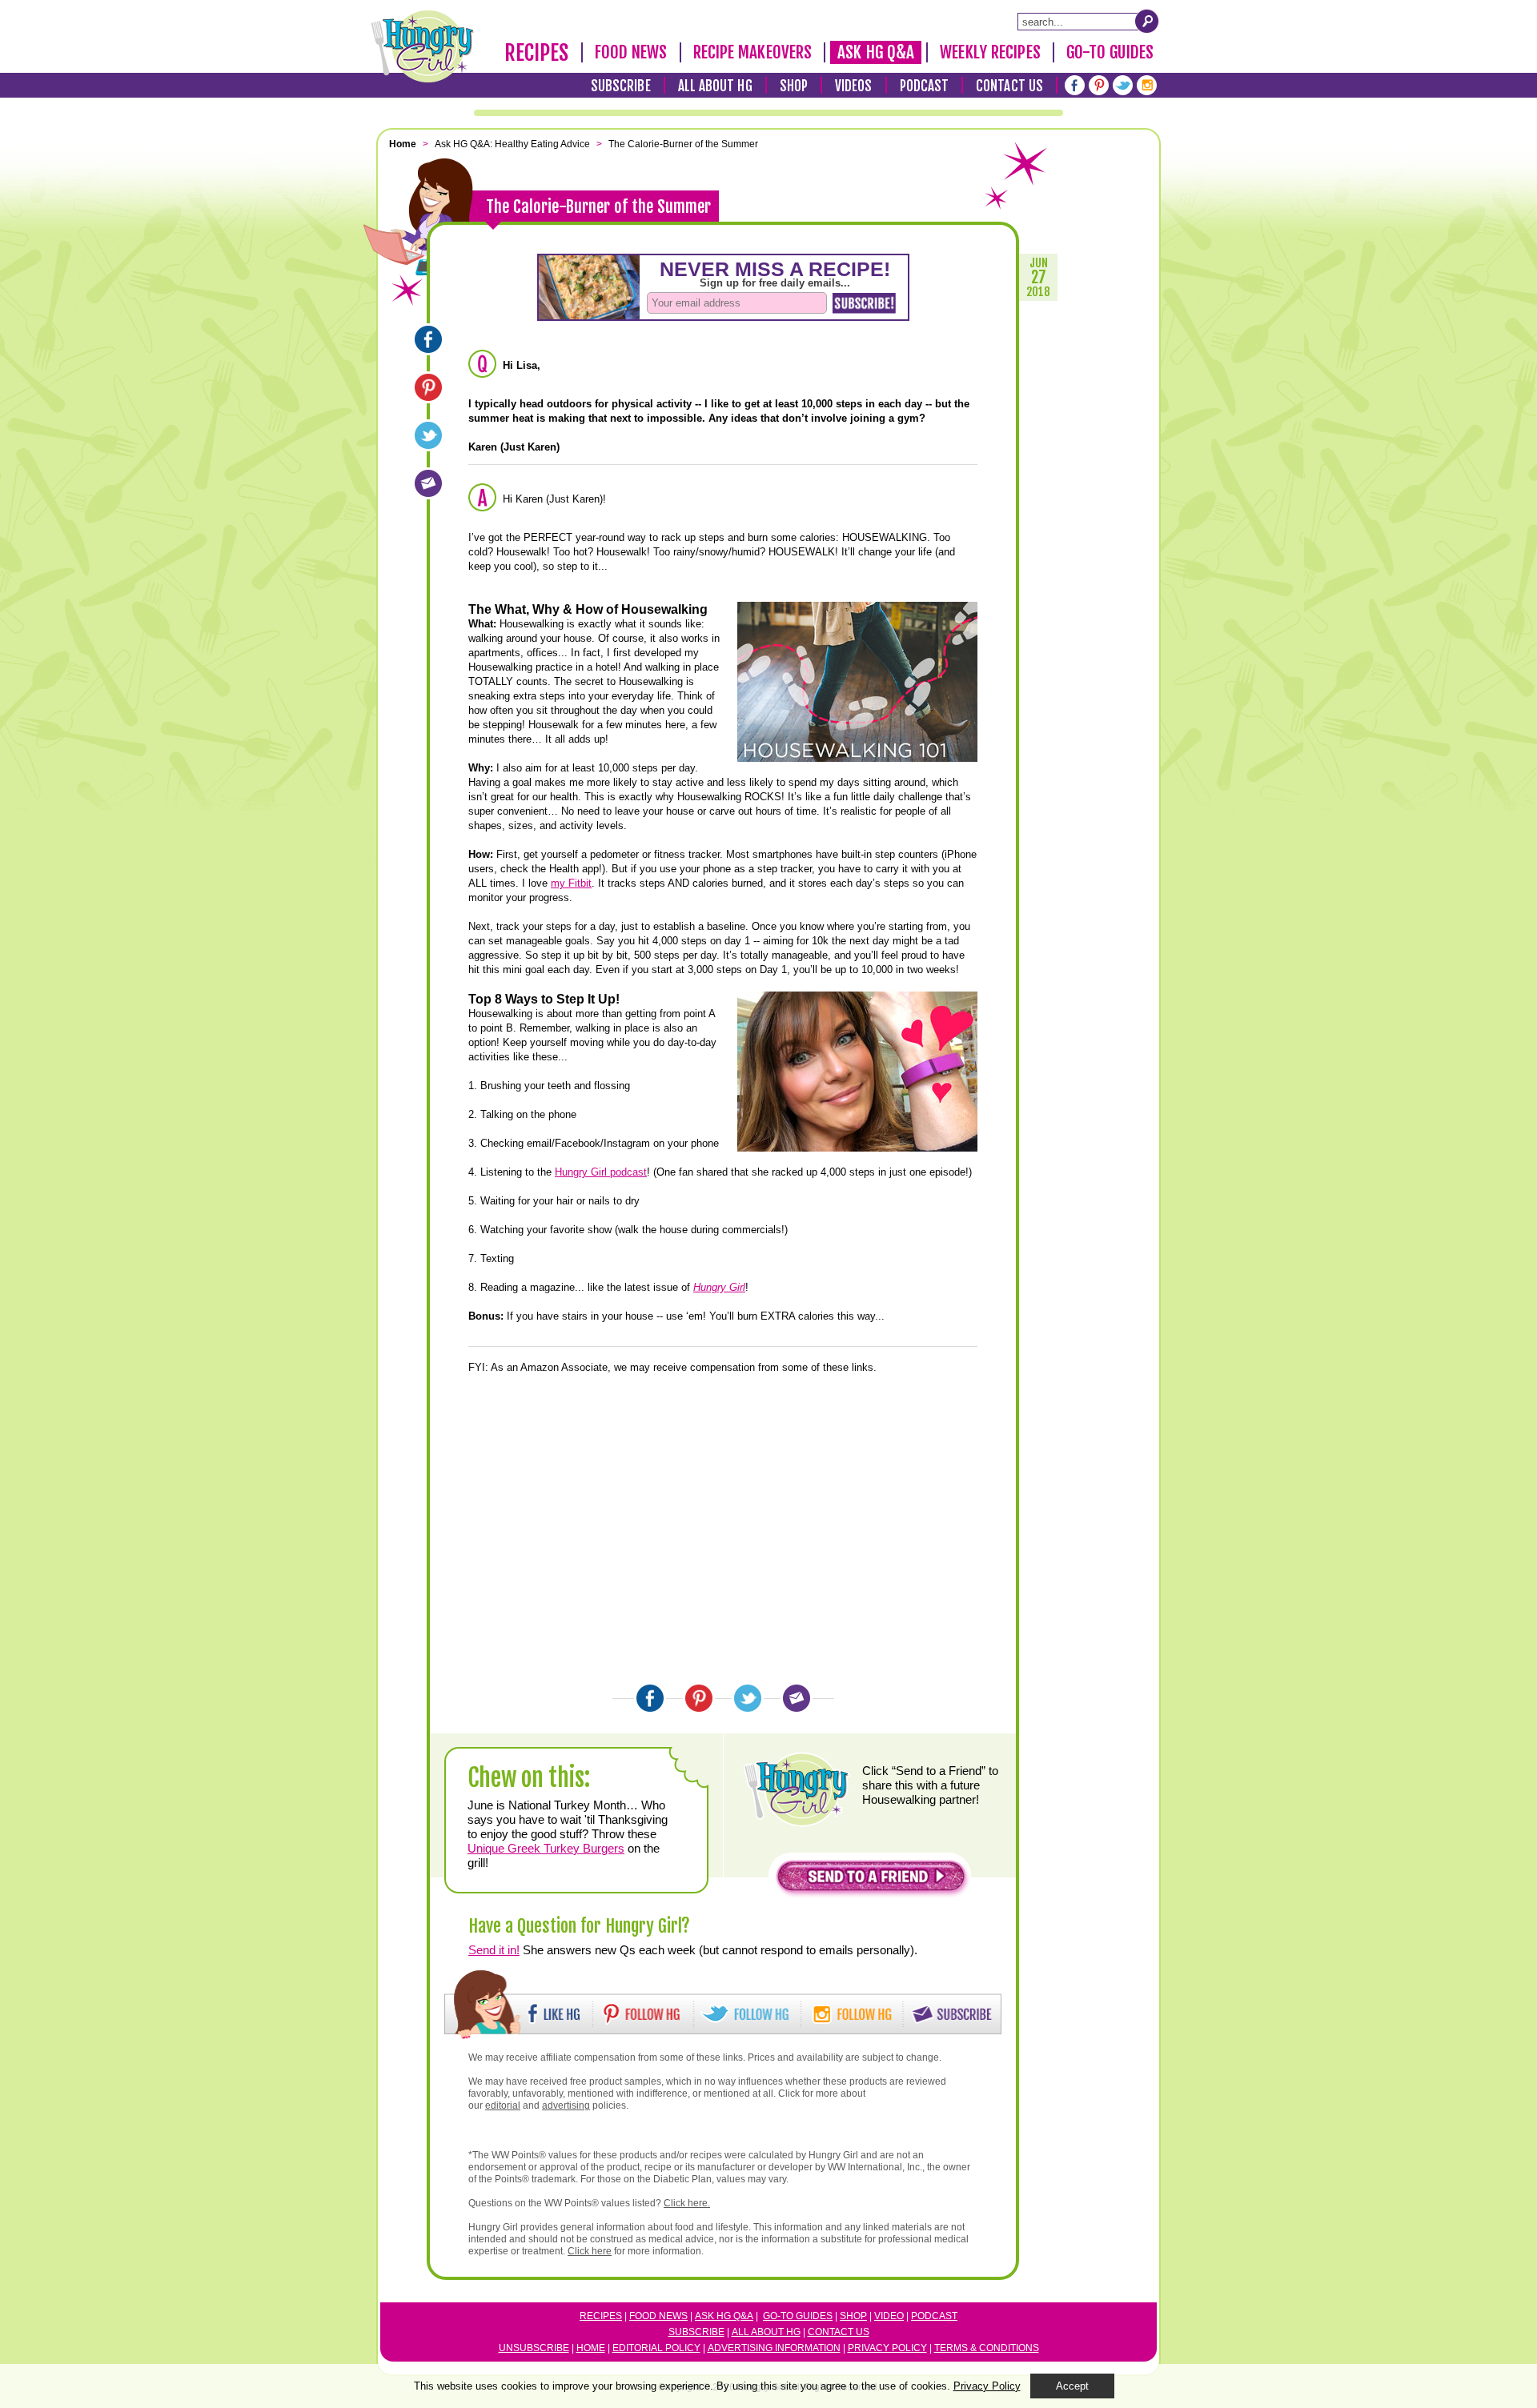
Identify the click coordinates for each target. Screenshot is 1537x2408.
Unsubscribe (534, 2348)
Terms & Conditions (987, 2348)
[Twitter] (1123, 85)
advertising (566, 2105)
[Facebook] (1075, 85)
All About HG (715, 86)
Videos (854, 86)
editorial (503, 2105)
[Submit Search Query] (1147, 21)
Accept (1072, 2386)
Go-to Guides (798, 2316)
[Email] (428, 483)
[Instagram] (1147, 85)
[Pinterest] (1099, 85)
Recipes (537, 53)
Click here (590, 2251)
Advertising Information (774, 2348)
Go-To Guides (1110, 52)
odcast (937, 2316)
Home (591, 2348)
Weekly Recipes (990, 52)
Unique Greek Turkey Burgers (546, 1848)
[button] (871, 1880)
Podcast (925, 86)
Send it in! (494, 1950)
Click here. (687, 2203)
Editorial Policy (656, 2348)
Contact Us (1009, 86)
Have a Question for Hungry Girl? (579, 1926)
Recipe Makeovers (753, 52)
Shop (794, 86)
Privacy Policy (887, 2348)
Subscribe (621, 86)
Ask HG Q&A (876, 52)
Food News (631, 52)
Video (889, 2316)
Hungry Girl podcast (601, 1172)
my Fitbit (571, 883)
